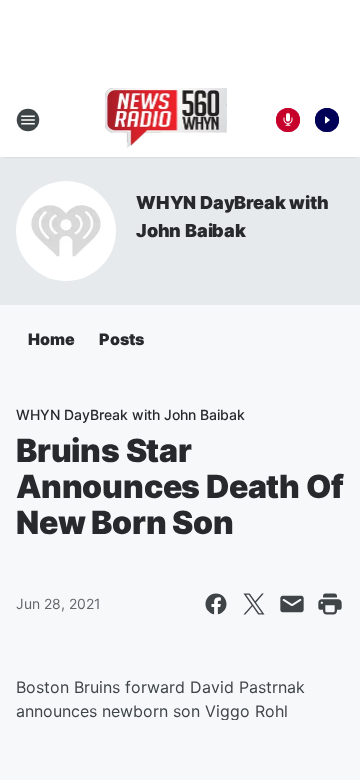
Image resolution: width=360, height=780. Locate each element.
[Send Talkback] (288, 120)
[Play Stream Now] (327, 120)
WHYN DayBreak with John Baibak (130, 414)
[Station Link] (166, 120)
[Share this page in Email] (292, 604)
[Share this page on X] (254, 604)
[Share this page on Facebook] (216, 604)
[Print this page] (330, 604)
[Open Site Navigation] (28, 120)
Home (51, 339)
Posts (121, 339)
